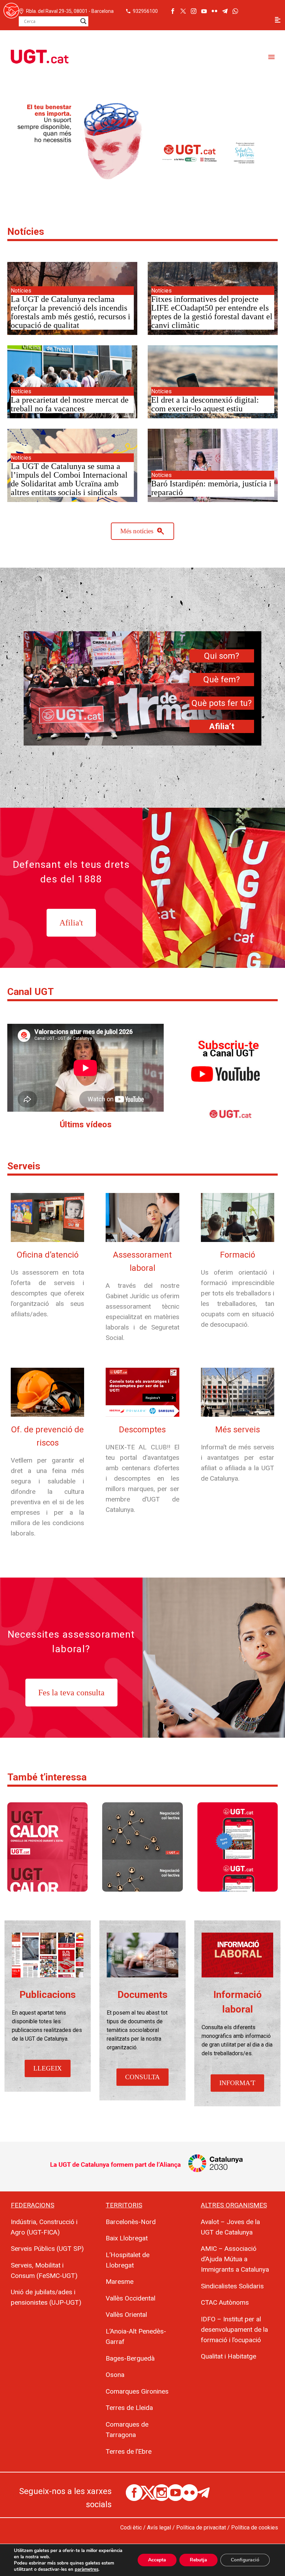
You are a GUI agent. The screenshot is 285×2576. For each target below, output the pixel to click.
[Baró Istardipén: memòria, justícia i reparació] (213, 465)
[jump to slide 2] (140, 184)
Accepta (157, 2560)
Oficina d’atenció (48, 1255)
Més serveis (238, 1430)
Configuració (245, 2560)
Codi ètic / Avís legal (146, 2528)
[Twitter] (183, 11)
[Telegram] (225, 11)
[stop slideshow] (155, 184)
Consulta (142, 2077)
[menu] (278, 20)
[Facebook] (173, 11)
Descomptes (142, 1430)
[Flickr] (214, 11)
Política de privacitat (201, 2528)
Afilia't (71, 923)
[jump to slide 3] (148, 184)
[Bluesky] (246, 11)
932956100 (145, 11)
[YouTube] (204, 11)
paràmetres (87, 2569)
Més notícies (142, 531)
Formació (238, 1255)
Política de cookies (255, 2528)
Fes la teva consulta (71, 1693)
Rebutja (198, 2560)
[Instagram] (194, 11)
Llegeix (48, 2068)
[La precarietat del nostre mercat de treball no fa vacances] (72, 382)
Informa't (237, 2083)
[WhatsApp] (235, 11)
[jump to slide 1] (133, 184)
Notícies (26, 232)
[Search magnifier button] (83, 21)
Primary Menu (271, 57)
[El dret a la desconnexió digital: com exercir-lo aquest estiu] (213, 382)
